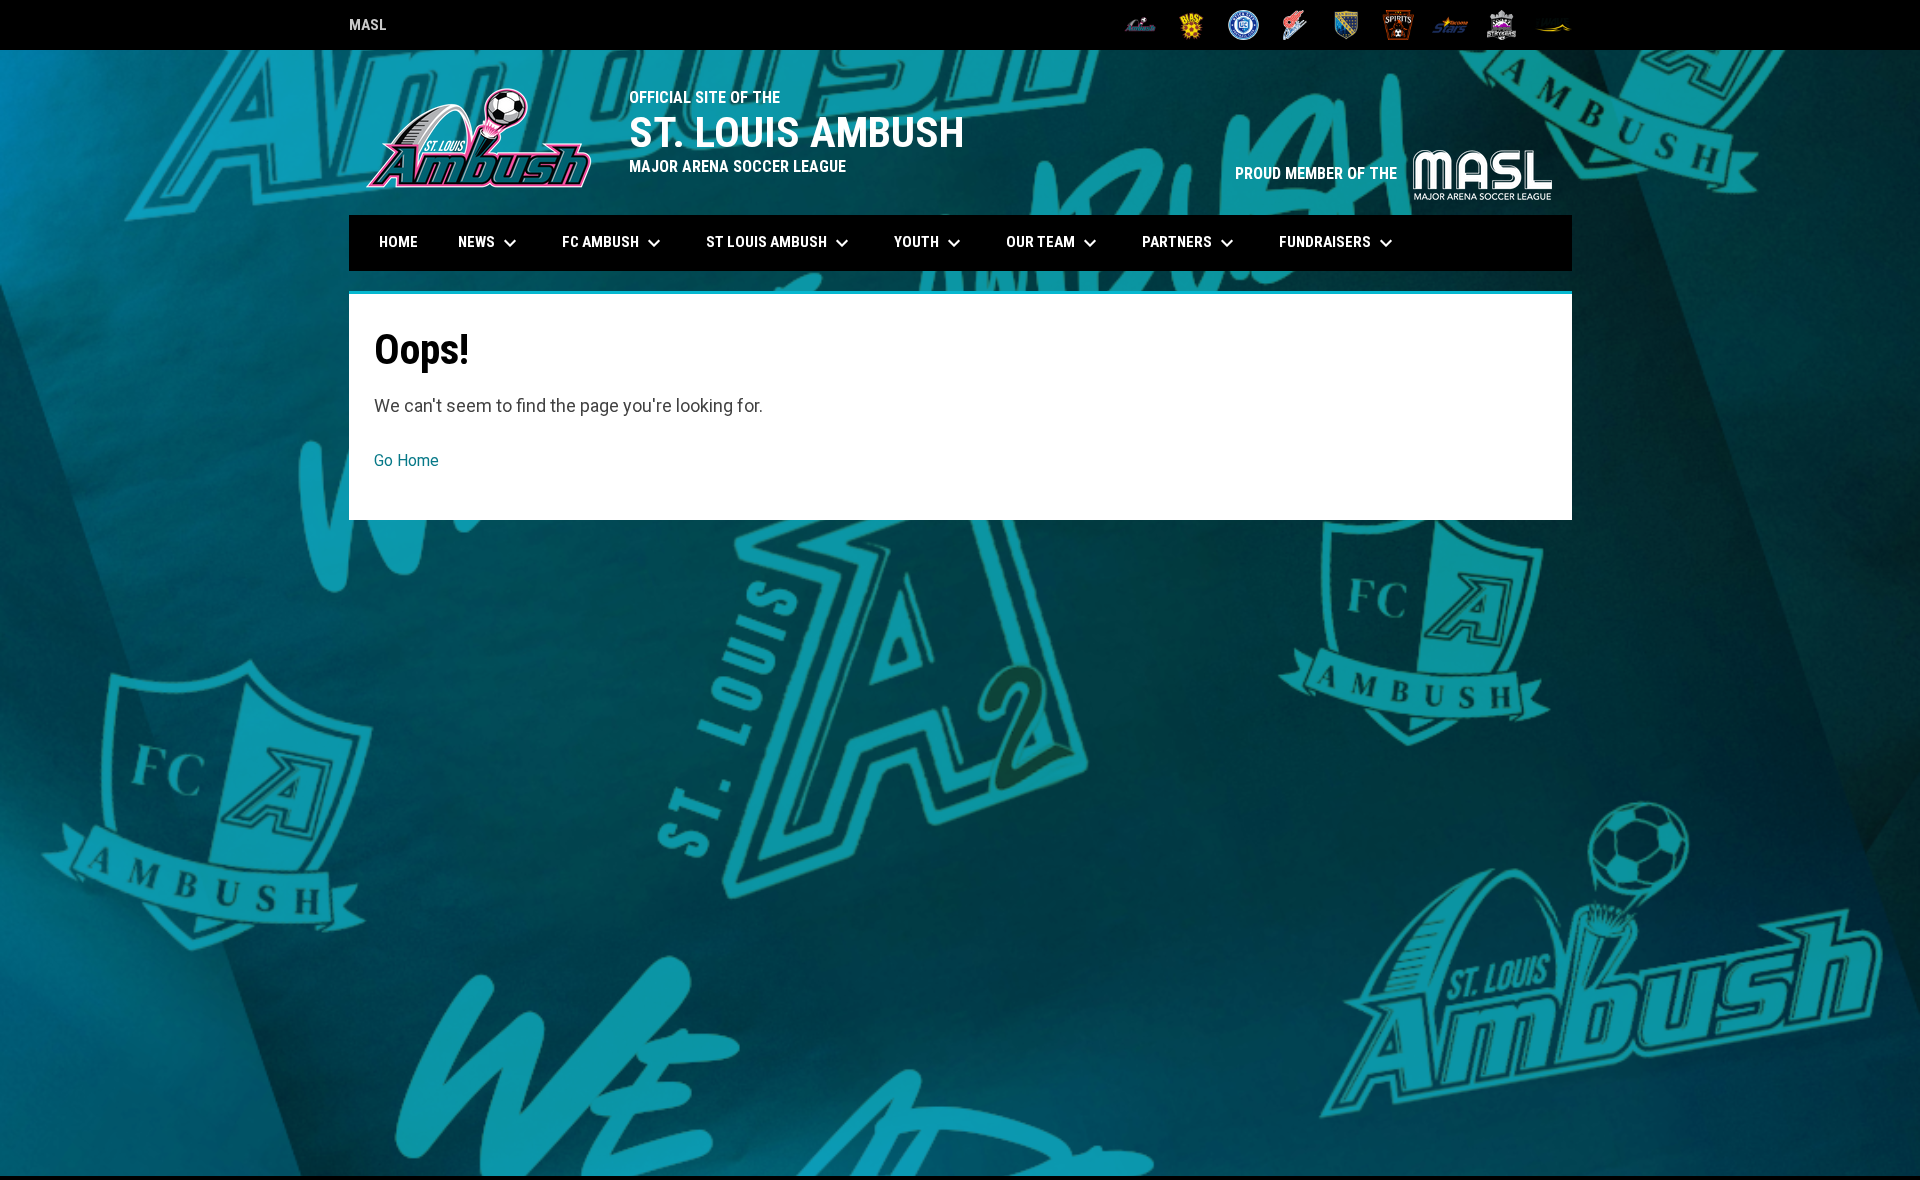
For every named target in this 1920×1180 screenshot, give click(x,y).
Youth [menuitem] (930, 243)
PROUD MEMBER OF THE (1393, 173)
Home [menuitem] (398, 242)
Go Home (406, 460)
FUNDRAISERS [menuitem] (1338, 243)
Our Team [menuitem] (1054, 243)
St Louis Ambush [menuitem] (780, 243)
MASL (368, 28)
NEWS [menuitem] (490, 243)
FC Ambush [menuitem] (614, 243)
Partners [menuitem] (1190, 243)
